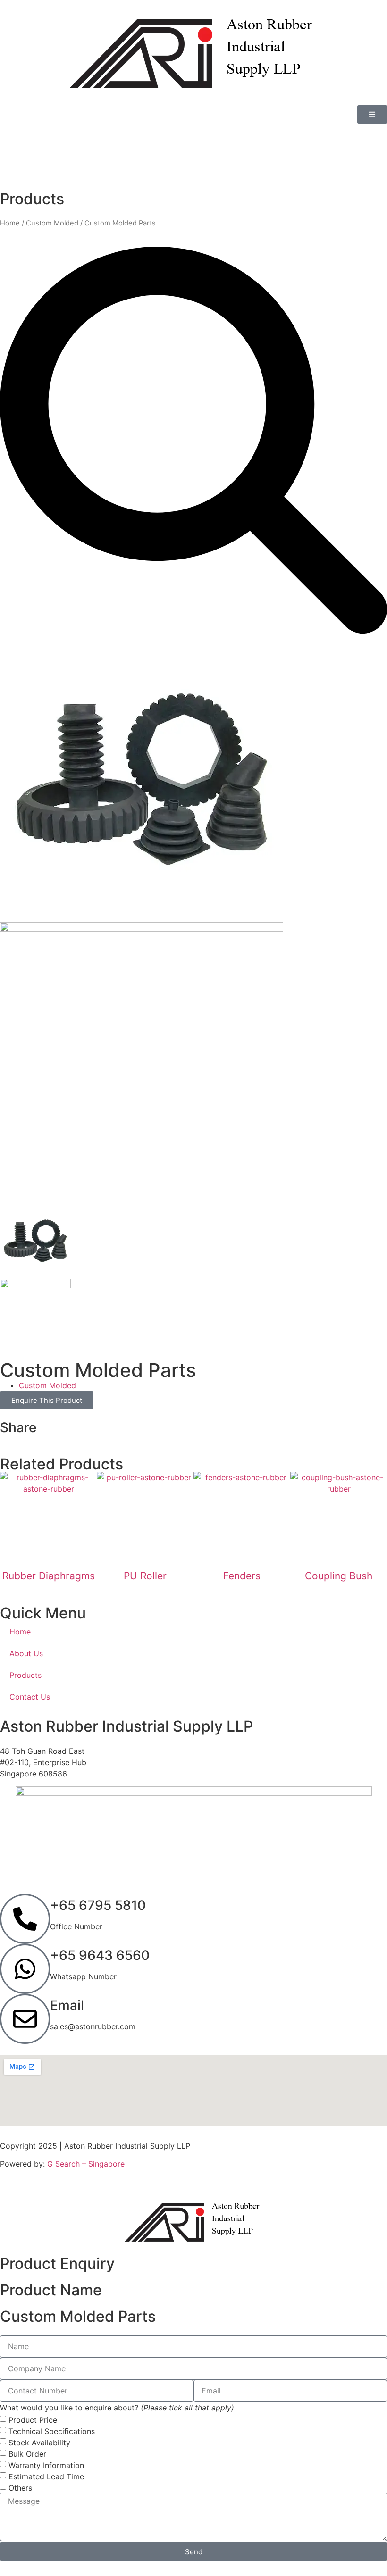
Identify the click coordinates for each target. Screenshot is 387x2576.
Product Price (33, 2419)
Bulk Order (27, 2453)
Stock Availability (39, 2442)
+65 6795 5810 (98, 1905)
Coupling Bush (339, 1576)
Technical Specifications (52, 2431)
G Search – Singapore (86, 2164)
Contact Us (30, 1697)
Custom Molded (52, 223)
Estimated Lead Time (46, 2476)
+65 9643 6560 (100, 1955)
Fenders (242, 1576)
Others (20, 2487)
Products (25, 1675)
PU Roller (145, 1576)
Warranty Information (46, 2465)
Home (10, 223)
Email (67, 2005)
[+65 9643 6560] (25, 1969)
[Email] (25, 2019)
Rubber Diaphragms (49, 1576)
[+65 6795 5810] (25, 1919)
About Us (26, 1653)
